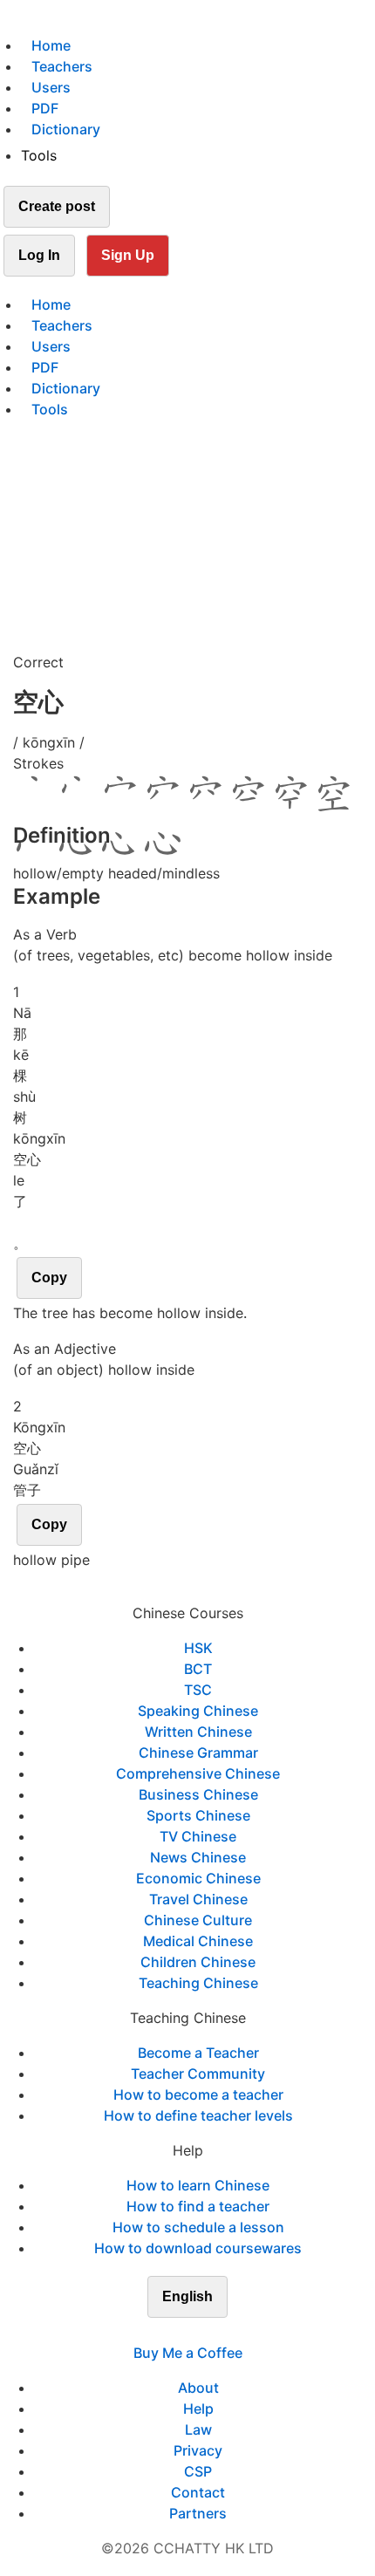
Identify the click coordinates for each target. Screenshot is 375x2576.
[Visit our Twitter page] (177, 2332)
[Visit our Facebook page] (156, 2332)
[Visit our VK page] (198, 2332)
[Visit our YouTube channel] (219, 2332)
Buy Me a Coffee (188, 2353)
